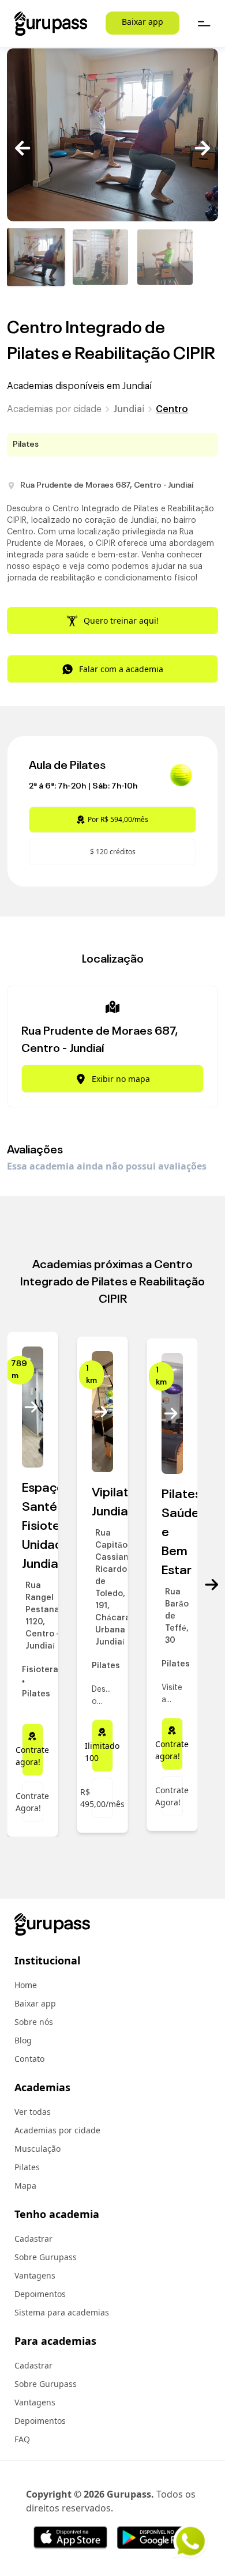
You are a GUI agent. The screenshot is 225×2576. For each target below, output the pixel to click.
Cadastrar (33, 2239)
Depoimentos (40, 2294)
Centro (172, 409)
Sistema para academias (62, 2312)
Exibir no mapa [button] (121, 1079)
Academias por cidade (54, 409)
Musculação (37, 2149)
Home (26, 1985)
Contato (29, 2059)
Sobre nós (34, 2022)
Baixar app (142, 22)
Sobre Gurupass (46, 2257)
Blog (23, 2040)
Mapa (25, 2185)
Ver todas (33, 2112)
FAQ (22, 2439)
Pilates (27, 2167)
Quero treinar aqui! (121, 621)
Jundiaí (129, 409)
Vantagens (35, 2275)
